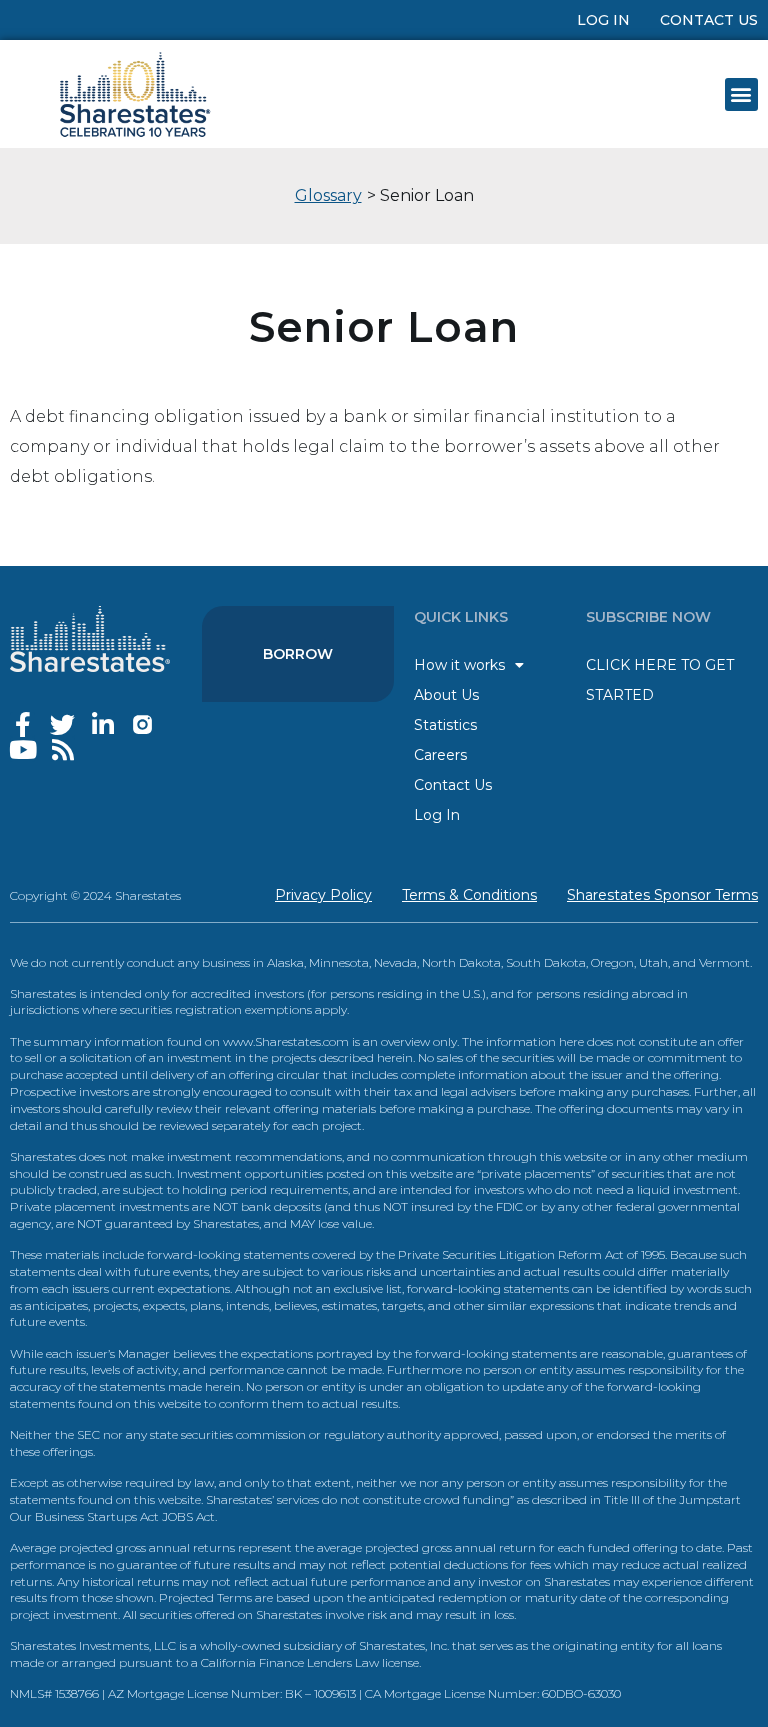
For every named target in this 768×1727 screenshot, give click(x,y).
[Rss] (62, 749)
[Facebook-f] (22, 724)
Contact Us (709, 20)
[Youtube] (22, 749)
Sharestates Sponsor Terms (662, 895)
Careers (440, 755)
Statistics (445, 725)
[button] (741, 94)
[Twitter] (62, 724)
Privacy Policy (323, 895)
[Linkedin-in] (102, 724)
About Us (446, 695)
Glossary (328, 195)
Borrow (298, 654)
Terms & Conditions (469, 895)
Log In (603, 20)
